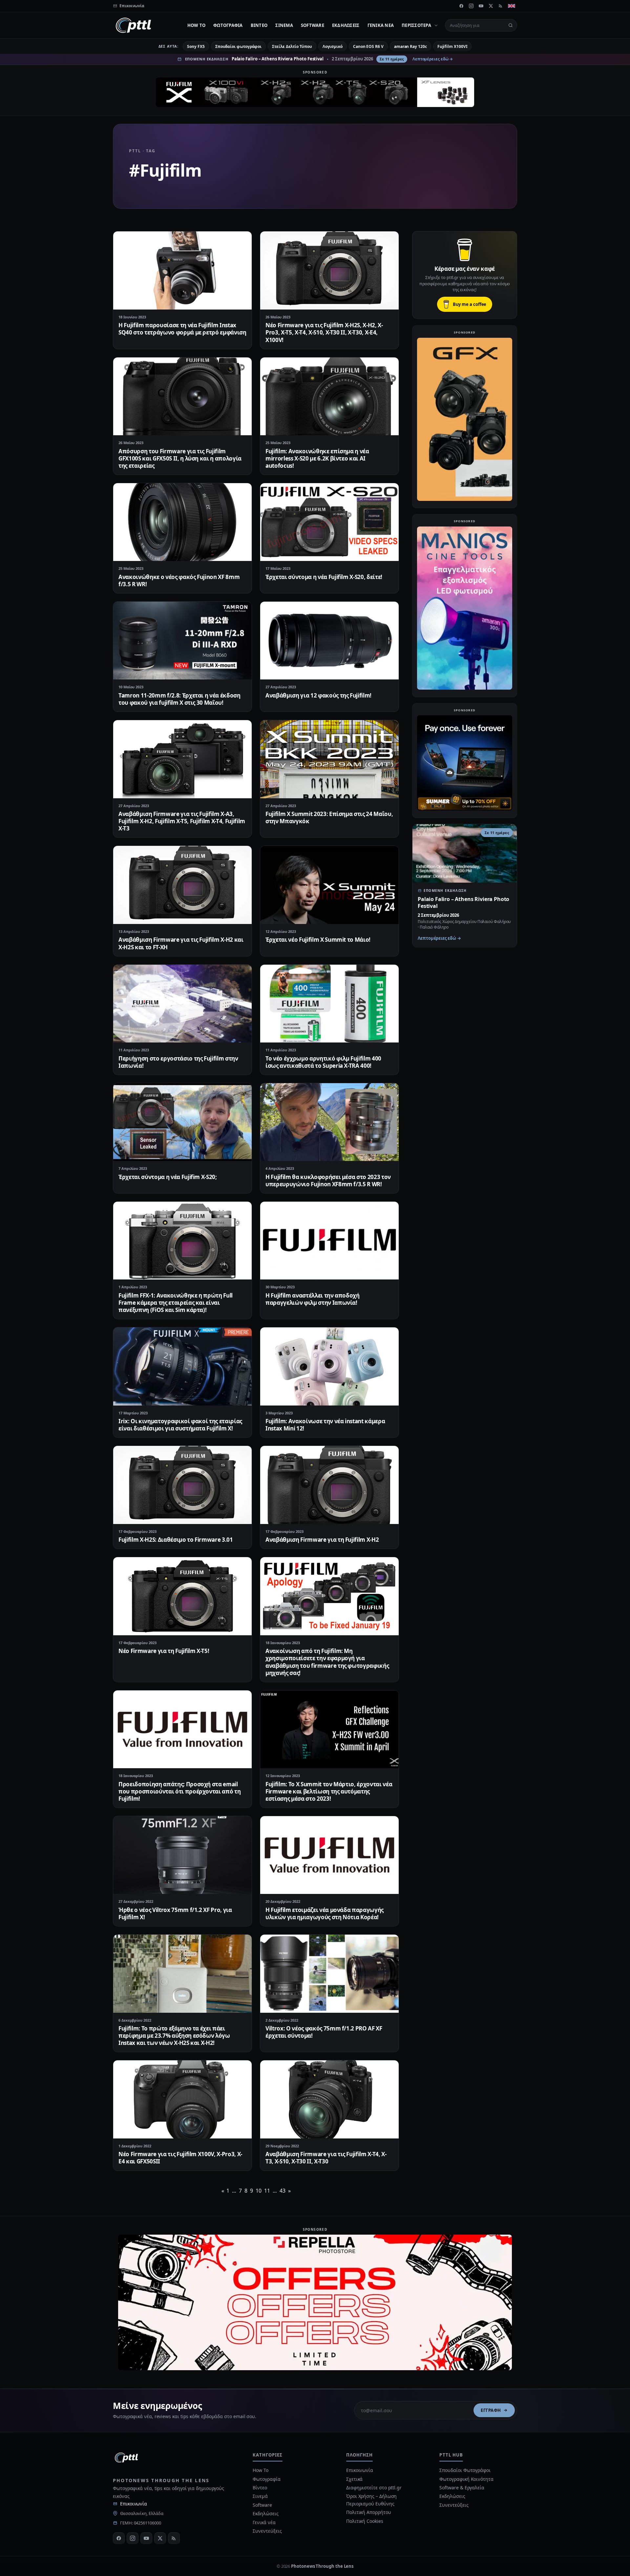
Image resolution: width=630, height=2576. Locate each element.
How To (197, 25)
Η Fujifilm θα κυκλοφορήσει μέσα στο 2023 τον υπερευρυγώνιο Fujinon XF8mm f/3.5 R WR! (328, 1181)
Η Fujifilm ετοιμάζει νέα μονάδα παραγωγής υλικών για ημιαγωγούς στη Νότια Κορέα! (325, 1913)
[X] (491, 6)
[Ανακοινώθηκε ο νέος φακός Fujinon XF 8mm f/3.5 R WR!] (182, 522)
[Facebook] (461, 6)
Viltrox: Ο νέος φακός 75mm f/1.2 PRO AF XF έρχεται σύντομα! (324, 2032)
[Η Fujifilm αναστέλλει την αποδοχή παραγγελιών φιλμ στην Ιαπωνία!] (329, 1241)
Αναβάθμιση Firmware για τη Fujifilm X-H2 (322, 1540)
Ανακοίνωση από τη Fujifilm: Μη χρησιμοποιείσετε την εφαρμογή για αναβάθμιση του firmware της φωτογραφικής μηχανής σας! (327, 1662)
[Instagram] (471, 6)
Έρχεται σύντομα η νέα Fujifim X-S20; (168, 1177)
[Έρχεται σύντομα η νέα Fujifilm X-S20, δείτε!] (329, 522)
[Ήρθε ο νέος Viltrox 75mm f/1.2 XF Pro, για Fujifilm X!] (182, 1855)
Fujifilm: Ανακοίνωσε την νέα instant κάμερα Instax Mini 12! (325, 1425)
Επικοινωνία (134, 2504)
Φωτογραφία (228, 25)
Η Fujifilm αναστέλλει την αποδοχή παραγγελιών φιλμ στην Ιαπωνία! (313, 1299)
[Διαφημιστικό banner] (315, 92)
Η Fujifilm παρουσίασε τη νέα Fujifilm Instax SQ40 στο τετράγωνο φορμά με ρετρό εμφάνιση (182, 329)
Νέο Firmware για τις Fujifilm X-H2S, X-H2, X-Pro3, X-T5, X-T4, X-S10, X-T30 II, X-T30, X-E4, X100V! (324, 332)
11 (267, 2191)
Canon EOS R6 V (368, 46)
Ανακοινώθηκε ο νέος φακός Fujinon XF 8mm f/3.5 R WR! (179, 580)
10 (259, 2191)
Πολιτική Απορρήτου (369, 2512)
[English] (512, 6)
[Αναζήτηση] (511, 25)
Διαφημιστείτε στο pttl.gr (374, 2488)
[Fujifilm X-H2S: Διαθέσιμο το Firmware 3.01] (182, 1485)
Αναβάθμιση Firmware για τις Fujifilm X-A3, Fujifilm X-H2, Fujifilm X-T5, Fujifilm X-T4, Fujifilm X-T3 (182, 821)
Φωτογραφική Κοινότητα (466, 2479)
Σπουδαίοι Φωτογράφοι (465, 2470)
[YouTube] (481, 6)
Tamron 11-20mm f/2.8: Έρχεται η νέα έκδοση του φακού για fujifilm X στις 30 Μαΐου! (179, 699)
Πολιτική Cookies (365, 2521)
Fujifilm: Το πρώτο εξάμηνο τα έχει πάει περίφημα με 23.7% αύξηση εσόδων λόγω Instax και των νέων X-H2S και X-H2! (174, 2036)
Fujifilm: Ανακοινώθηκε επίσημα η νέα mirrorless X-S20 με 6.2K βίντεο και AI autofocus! (317, 458)
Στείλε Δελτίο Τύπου (292, 46)
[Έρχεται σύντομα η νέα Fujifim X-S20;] (182, 1122)
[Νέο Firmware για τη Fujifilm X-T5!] (182, 1596)
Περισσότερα (416, 25)
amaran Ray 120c (410, 46)
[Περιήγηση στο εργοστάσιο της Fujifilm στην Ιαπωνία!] (182, 1004)
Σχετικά (354, 2479)
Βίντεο (259, 25)
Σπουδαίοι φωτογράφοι (238, 46)
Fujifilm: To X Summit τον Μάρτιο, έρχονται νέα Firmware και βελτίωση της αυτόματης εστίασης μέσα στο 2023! (329, 1791)
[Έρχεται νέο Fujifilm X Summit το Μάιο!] (329, 885)
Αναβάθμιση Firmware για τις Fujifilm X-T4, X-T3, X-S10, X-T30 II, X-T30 (326, 2158)
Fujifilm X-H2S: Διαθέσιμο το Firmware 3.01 (176, 1540)
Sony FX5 (196, 46)
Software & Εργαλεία (462, 2488)
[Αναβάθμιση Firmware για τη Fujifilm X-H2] (329, 1485)
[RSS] (501, 6)
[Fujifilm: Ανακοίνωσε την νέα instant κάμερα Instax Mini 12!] (329, 1366)
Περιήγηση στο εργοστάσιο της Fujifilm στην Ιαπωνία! (178, 1062)
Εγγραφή (491, 2410)
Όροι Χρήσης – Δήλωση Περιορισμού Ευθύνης (371, 2500)
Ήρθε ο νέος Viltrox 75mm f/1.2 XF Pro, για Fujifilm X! (175, 1913)
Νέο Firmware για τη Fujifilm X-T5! (164, 1651)
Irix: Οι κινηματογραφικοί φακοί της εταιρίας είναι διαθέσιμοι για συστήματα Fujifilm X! (180, 1425)
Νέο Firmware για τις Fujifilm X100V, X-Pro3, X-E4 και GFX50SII (180, 2158)
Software (313, 25)
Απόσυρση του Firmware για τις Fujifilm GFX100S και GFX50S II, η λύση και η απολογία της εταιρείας (180, 458)
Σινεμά (284, 25)
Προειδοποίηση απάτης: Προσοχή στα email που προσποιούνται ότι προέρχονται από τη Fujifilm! (179, 1791)
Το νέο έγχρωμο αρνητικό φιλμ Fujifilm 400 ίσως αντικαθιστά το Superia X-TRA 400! (323, 1062)
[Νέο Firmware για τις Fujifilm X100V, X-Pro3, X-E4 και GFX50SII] (182, 2099)
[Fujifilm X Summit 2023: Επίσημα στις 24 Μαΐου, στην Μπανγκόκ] (329, 759)
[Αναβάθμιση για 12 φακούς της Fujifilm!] (329, 641)
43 (283, 2191)
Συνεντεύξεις (267, 2531)
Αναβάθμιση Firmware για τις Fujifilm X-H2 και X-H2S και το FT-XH (181, 943)
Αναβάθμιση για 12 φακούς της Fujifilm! (318, 695)
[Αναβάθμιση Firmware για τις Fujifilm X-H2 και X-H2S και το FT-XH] (182, 885)
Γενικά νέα (381, 25)
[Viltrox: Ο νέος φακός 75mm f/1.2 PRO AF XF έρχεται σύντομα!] (329, 1974)
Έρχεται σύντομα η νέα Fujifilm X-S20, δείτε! (324, 577)
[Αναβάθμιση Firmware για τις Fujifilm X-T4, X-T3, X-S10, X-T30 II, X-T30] (329, 2099)
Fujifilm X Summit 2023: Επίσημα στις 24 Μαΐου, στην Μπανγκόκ (329, 817)
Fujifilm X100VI (452, 46)
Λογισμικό (333, 46)
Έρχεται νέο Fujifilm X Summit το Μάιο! (318, 940)
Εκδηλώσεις (346, 25)
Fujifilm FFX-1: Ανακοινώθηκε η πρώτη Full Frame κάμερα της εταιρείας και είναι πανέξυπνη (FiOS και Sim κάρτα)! (176, 1303)
